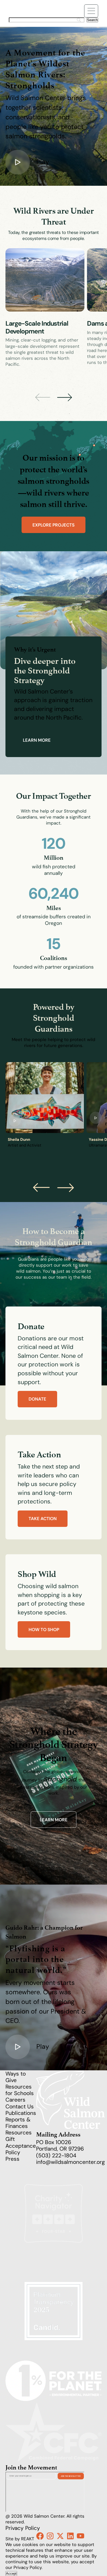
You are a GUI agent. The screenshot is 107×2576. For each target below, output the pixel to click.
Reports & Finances (18, 2123)
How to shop (44, 1630)
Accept (11, 2574)
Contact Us (20, 2106)
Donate (37, 1399)
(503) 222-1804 (56, 2155)
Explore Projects (53, 525)
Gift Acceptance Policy (21, 2145)
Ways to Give (16, 2077)
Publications (21, 2113)
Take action (43, 1519)
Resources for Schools (20, 2090)
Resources (19, 2132)
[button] (65, 397)
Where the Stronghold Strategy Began (53, 1744)
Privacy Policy (23, 2528)
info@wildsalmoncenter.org (71, 2162)
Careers (15, 2100)
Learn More (54, 1820)
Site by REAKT (20, 2539)
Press (12, 2159)
